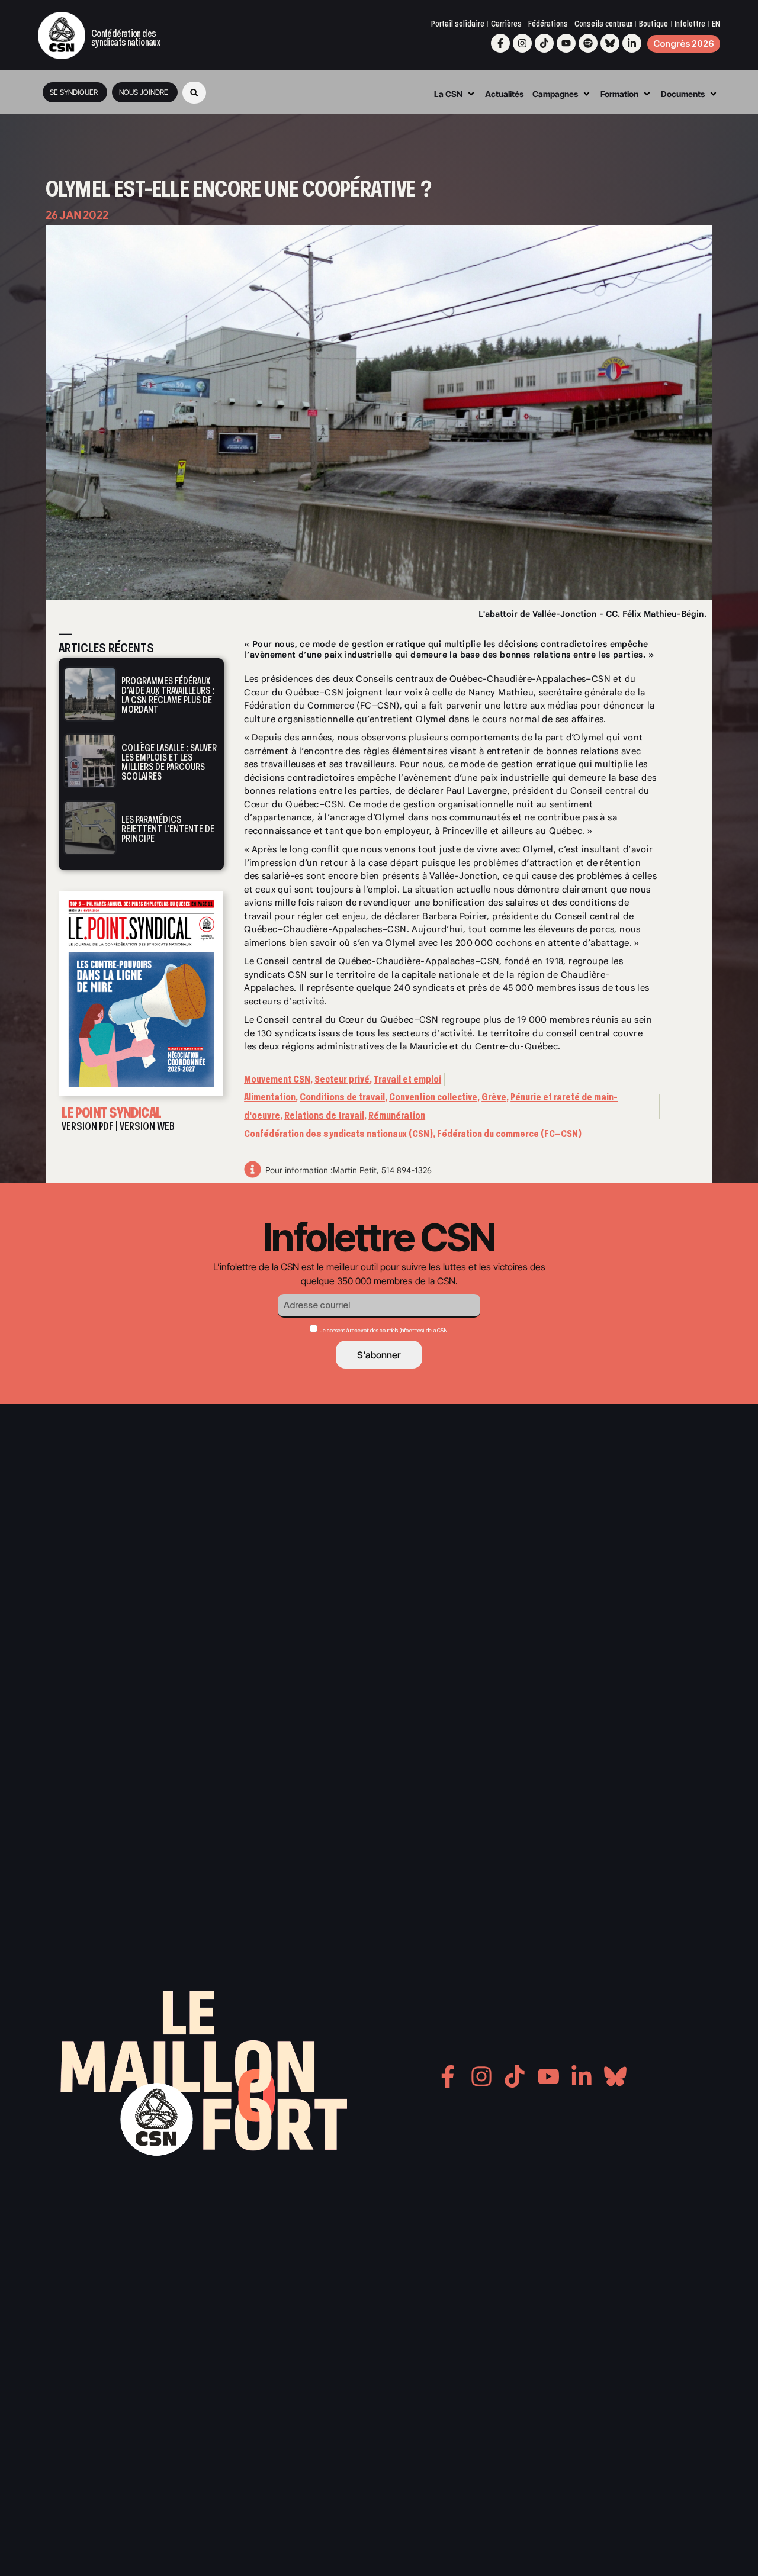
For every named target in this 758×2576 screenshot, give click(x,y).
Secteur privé (342, 1079)
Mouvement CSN (277, 1079)
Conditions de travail (342, 1097)
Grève (494, 1097)
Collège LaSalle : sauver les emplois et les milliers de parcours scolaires (169, 762)
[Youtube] (566, 43)
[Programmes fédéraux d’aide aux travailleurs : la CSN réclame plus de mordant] (90, 694)
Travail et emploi (407, 1079)
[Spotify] (588, 43)
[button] (194, 93)
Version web (147, 1126)
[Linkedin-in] (632, 43)
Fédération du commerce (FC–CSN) (509, 1134)
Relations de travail (324, 1115)
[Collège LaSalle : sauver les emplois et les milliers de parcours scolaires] (90, 761)
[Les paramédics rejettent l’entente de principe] (90, 828)
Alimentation (270, 1097)
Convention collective (433, 1097)
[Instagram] (522, 43)
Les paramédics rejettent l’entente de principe (168, 829)
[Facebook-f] (500, 43)
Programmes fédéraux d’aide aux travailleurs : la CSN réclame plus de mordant (168, 695)
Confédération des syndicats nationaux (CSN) (338, 1134)
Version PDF (88, 1126)
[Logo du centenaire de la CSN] (62, 36)
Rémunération (397, 1115)
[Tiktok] (544, 43)
